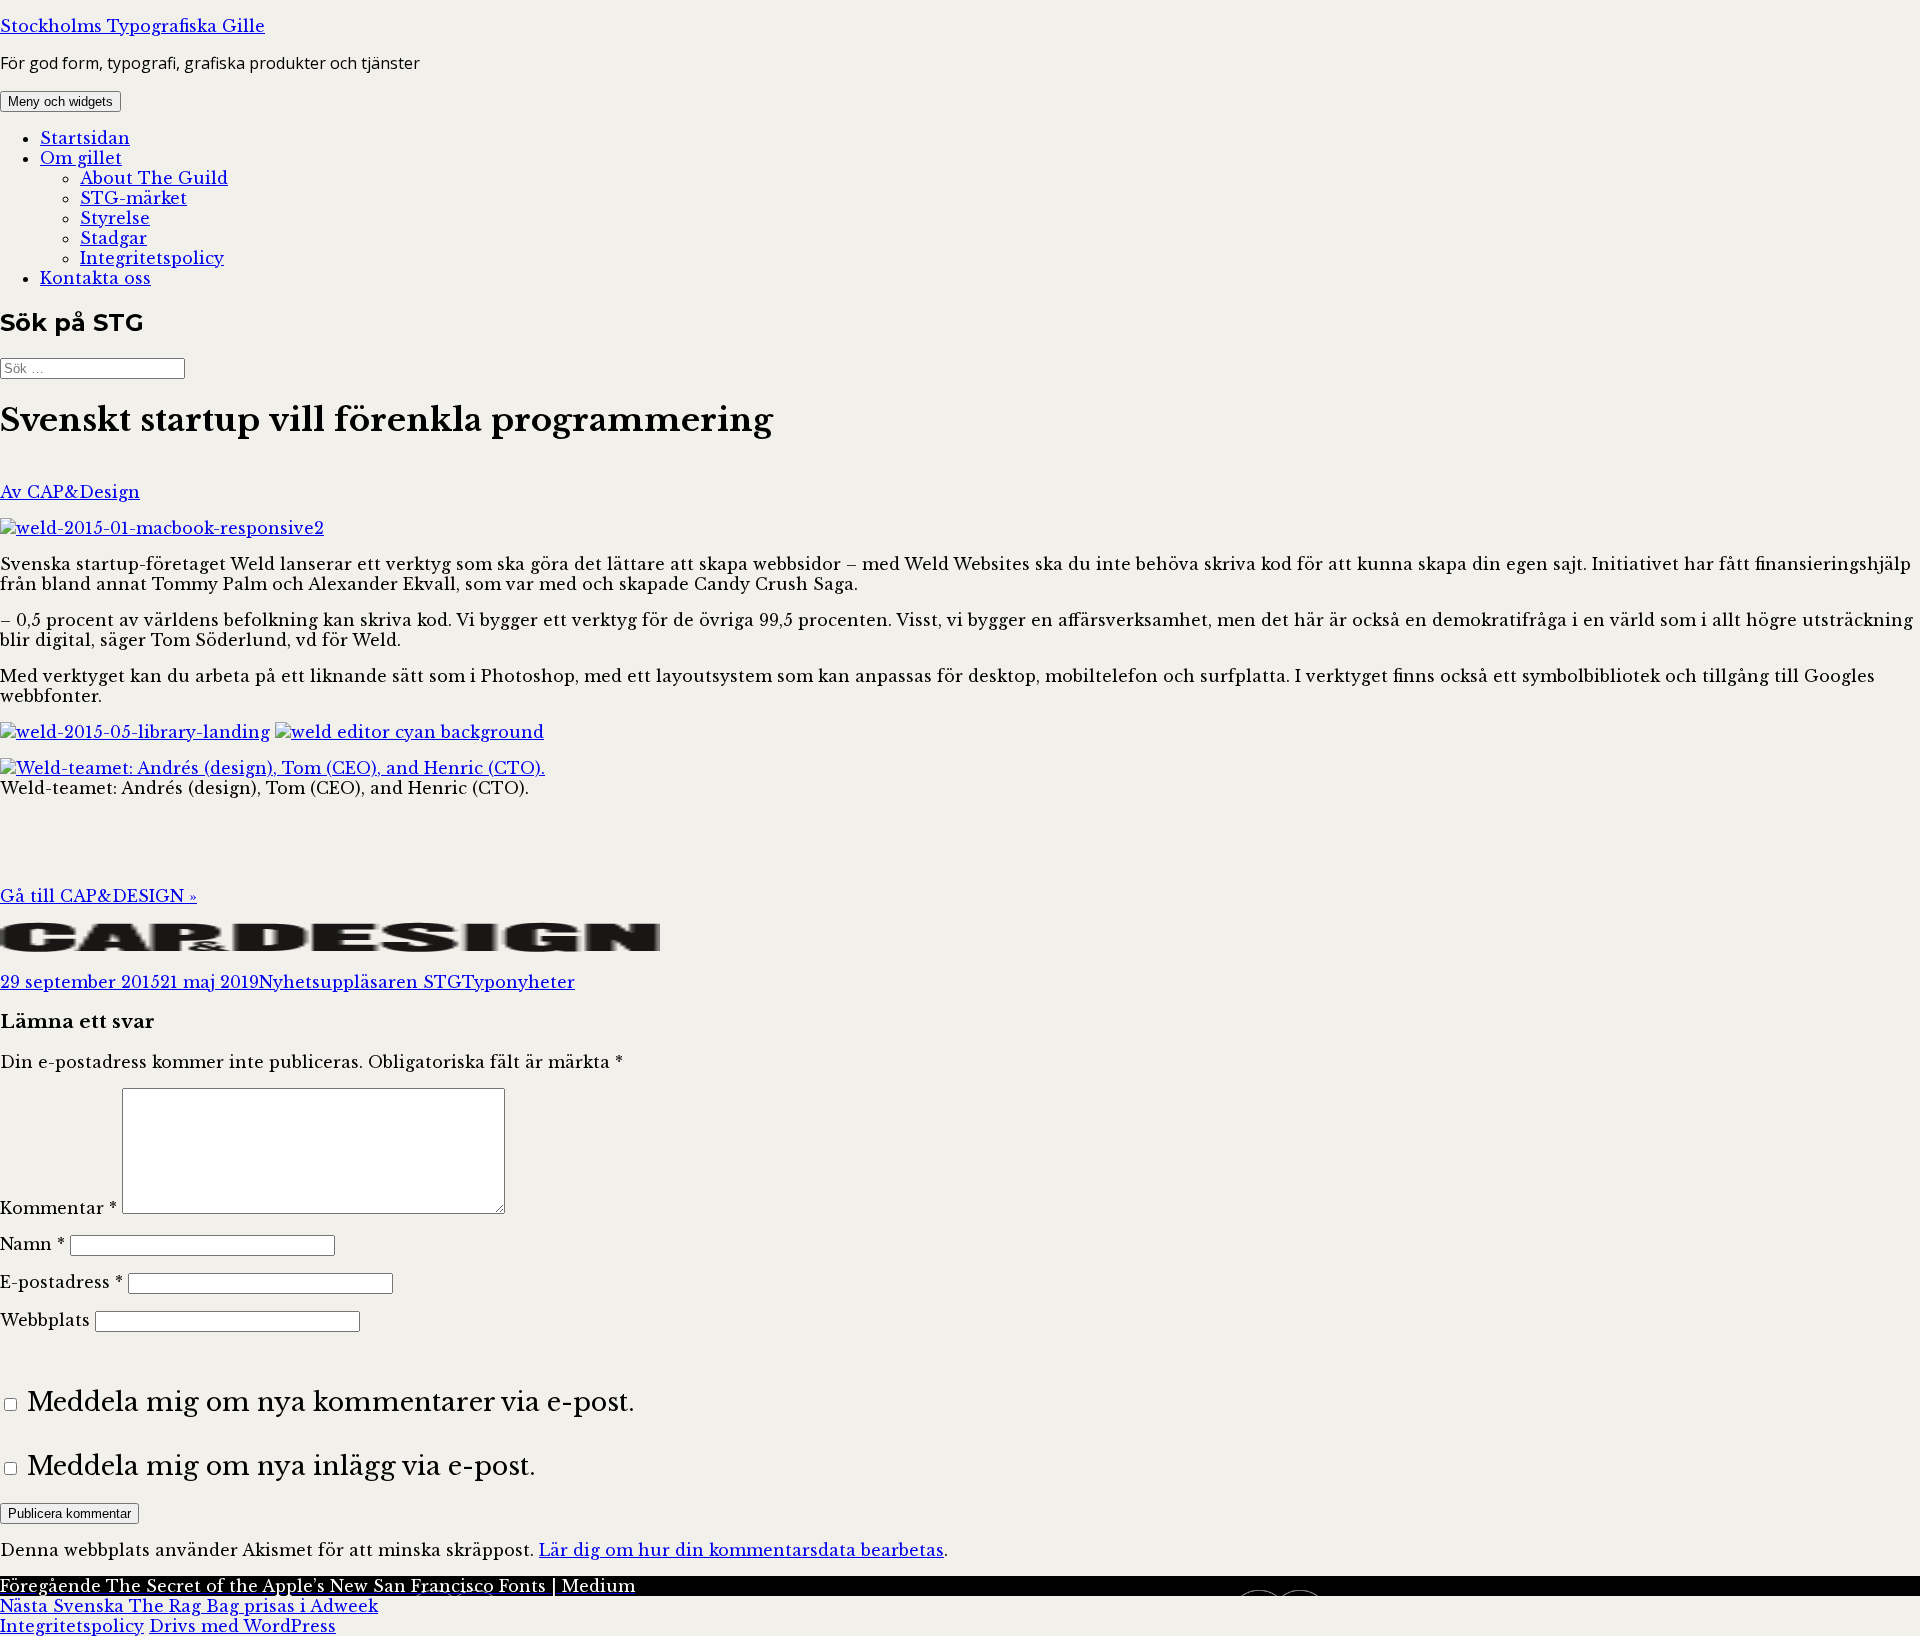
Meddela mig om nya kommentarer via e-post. (331, 1402)
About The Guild (154, 178)
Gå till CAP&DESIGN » (98, 896)
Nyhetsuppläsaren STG (360, 982)
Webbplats (45, 1320)
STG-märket (133, 198)
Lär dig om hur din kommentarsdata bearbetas (741, 1550)
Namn (32, 1244)
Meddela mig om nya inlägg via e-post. (281, 1466)
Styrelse (115, 218)
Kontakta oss (95, 278)
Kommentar (58, 1208)
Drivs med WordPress (242, 1626)
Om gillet (81, 158)
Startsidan (85, 138)
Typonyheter (518, 982)
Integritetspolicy (152, 258)
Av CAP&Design (70, 492)
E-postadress (61, 1282)
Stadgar (113, 238)
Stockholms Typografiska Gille (132, 26)
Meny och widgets (60, 101)
